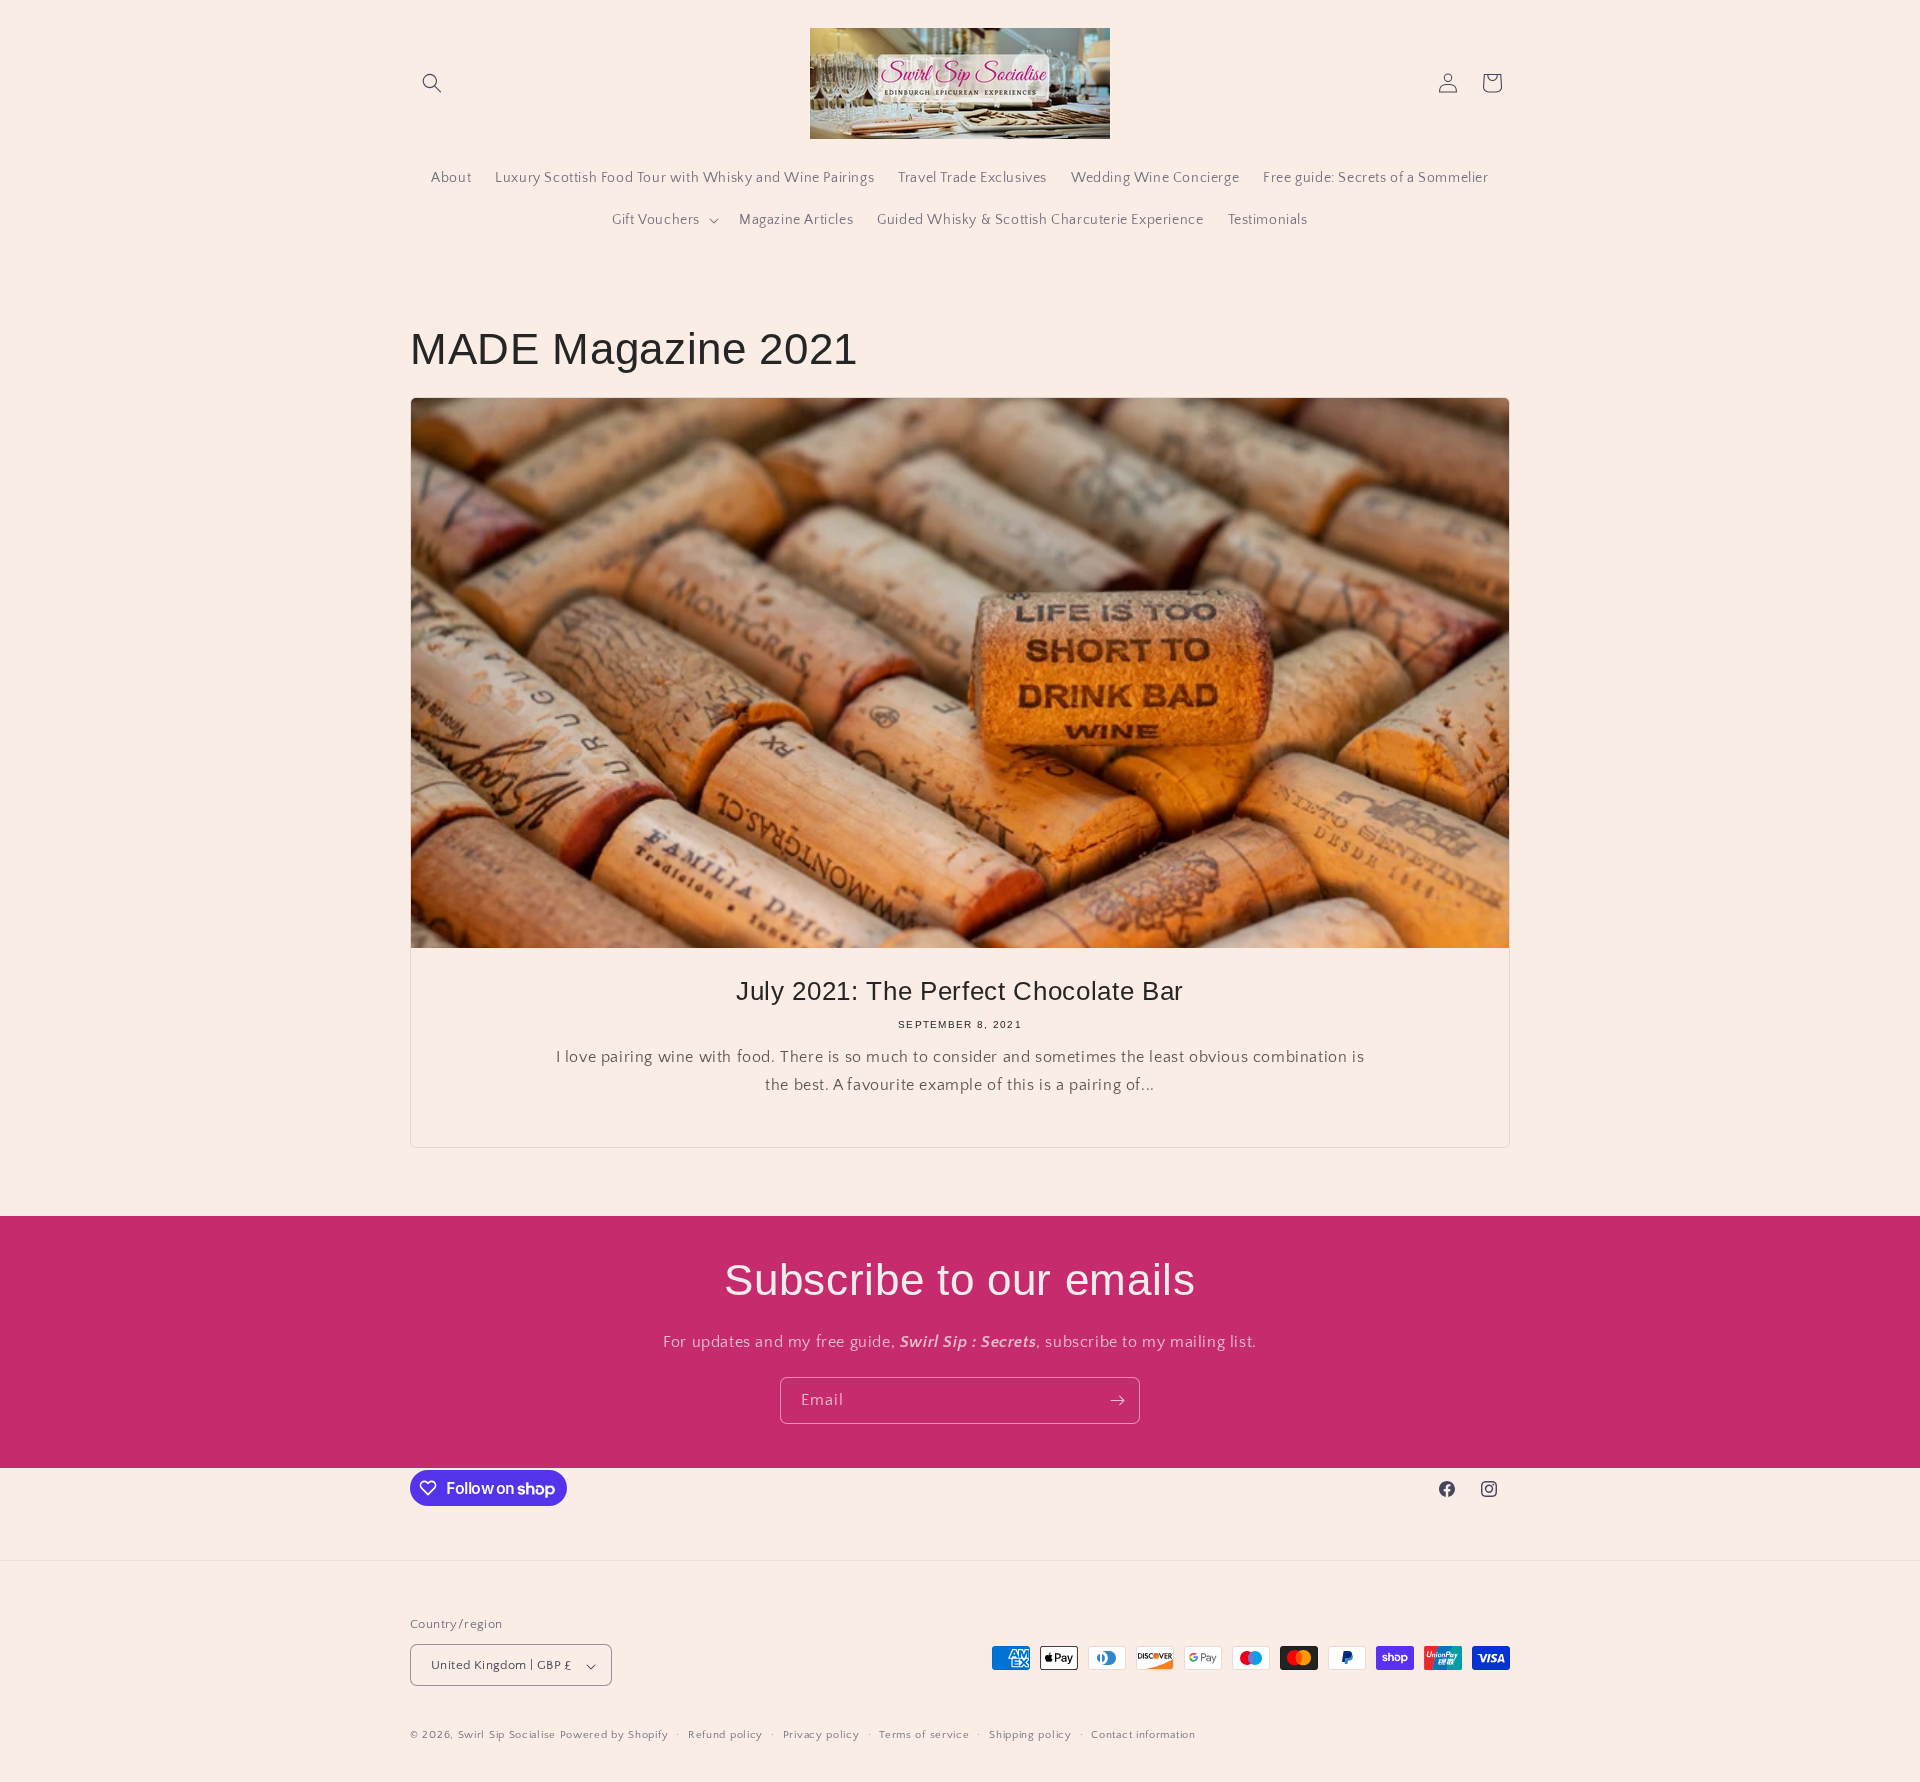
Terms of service (924, 1735)
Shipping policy (1030, 1735)
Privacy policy (821, 1735)
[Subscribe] (1117, 1400)
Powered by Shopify (614, 1736)
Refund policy (725, 1735)
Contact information (1143, 1735)
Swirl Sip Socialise (507, 1736)
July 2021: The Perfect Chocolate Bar (960, 991)
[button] (432, 83)
